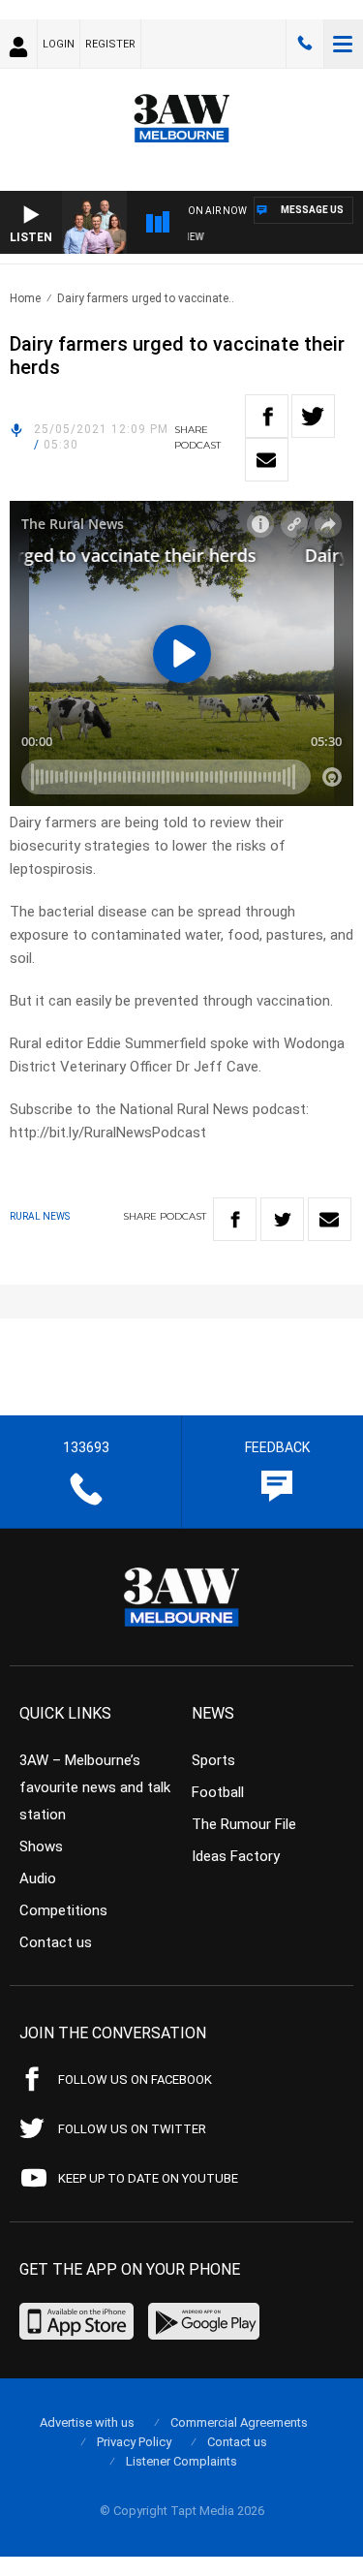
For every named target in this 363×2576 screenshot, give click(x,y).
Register (110, 44)
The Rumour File (244, 1824)
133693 (305, 44)
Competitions (63, 1910)
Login (59, 44)
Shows (41, 1847)
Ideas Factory (236, 1856)
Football (218, 1792)
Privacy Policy (134, 2442)
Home (25, 298)
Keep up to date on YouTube (148, 2178)
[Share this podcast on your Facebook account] (267, 416)
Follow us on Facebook (135, 2079)
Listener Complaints (181, 2461)
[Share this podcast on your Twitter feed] (313, 416)
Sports (213, 1760)
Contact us (56, 1942)
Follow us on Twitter (132, 2129)
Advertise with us (87, 2422)
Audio (38, 1878)
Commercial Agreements (239, 2422)
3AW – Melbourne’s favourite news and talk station (95, 1787)
